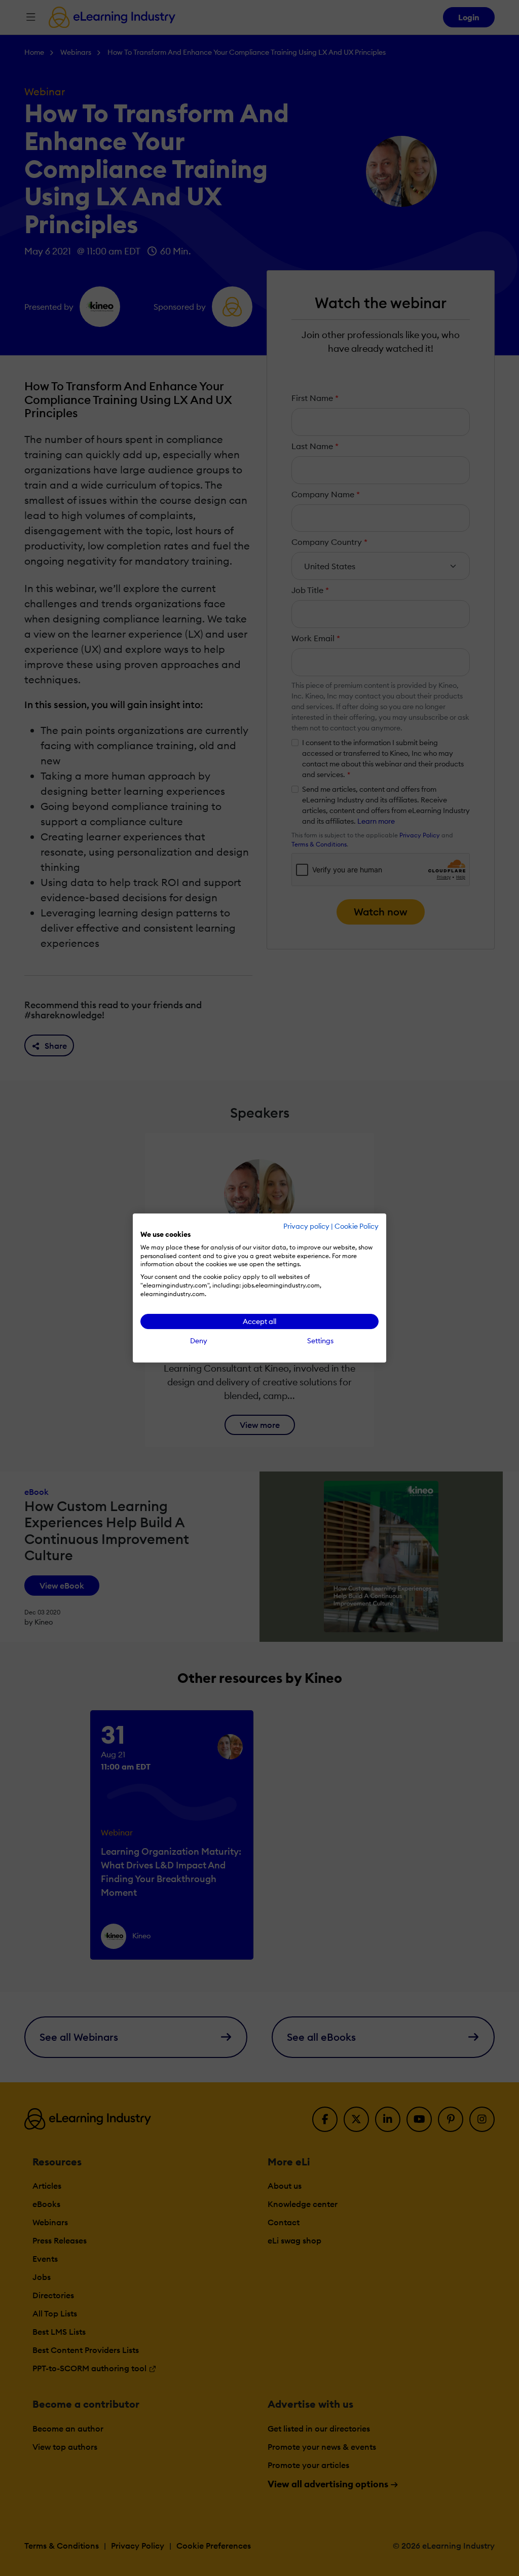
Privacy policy (306, 1226)
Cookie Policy (357, 1226)
